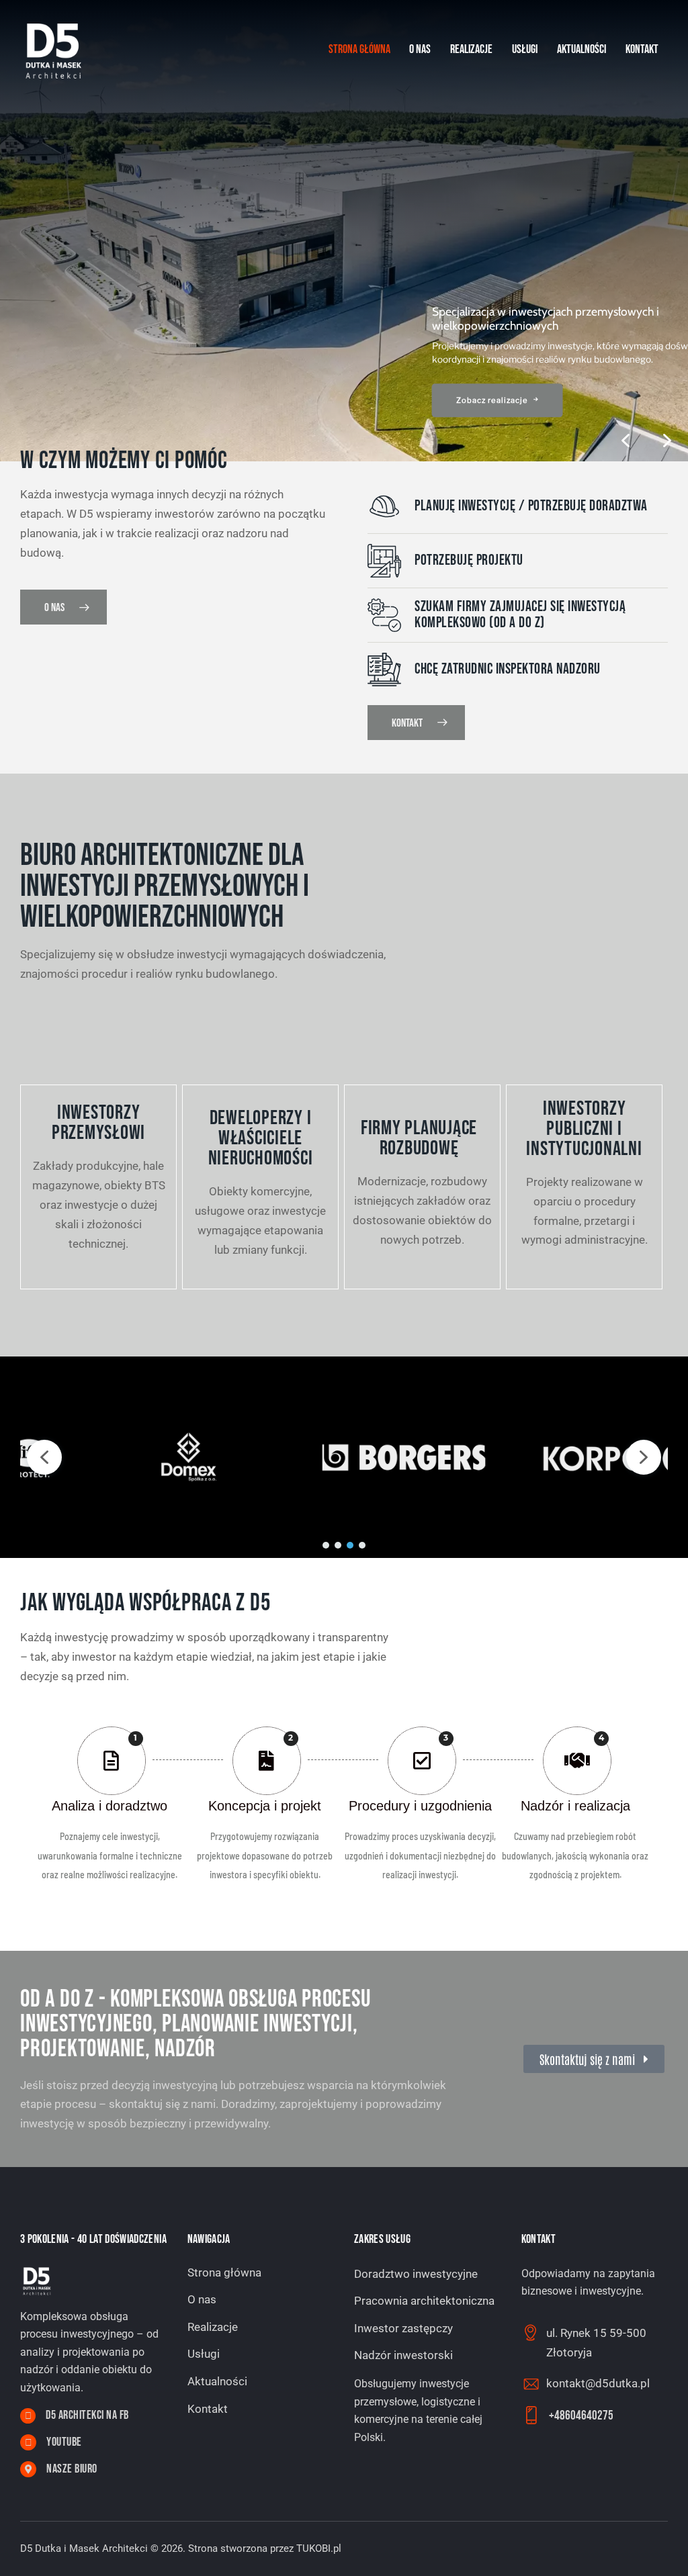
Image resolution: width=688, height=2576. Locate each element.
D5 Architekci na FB (87, 2416)
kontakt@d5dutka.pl (598, 2383)
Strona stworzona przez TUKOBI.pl (265, 2548)
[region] (344, 231)
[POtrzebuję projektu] (384, 561)
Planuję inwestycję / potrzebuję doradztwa (531, 506)
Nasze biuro (72, 2469)
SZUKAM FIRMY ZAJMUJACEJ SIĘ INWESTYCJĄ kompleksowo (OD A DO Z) (520, 615)
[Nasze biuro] (28, 2469)
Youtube (64, 2442)
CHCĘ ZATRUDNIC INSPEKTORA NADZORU (508, 670)
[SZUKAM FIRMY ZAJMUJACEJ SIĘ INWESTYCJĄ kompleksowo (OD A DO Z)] (384, 615)
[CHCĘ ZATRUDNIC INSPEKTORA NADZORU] (384, 670)
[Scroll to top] (651, 2551)
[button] (667, 441)
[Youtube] (28, 2442)
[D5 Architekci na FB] (28, 2416)
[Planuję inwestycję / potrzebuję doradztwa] (384, 506)
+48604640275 (581, 2416)
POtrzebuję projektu (469, 561)
